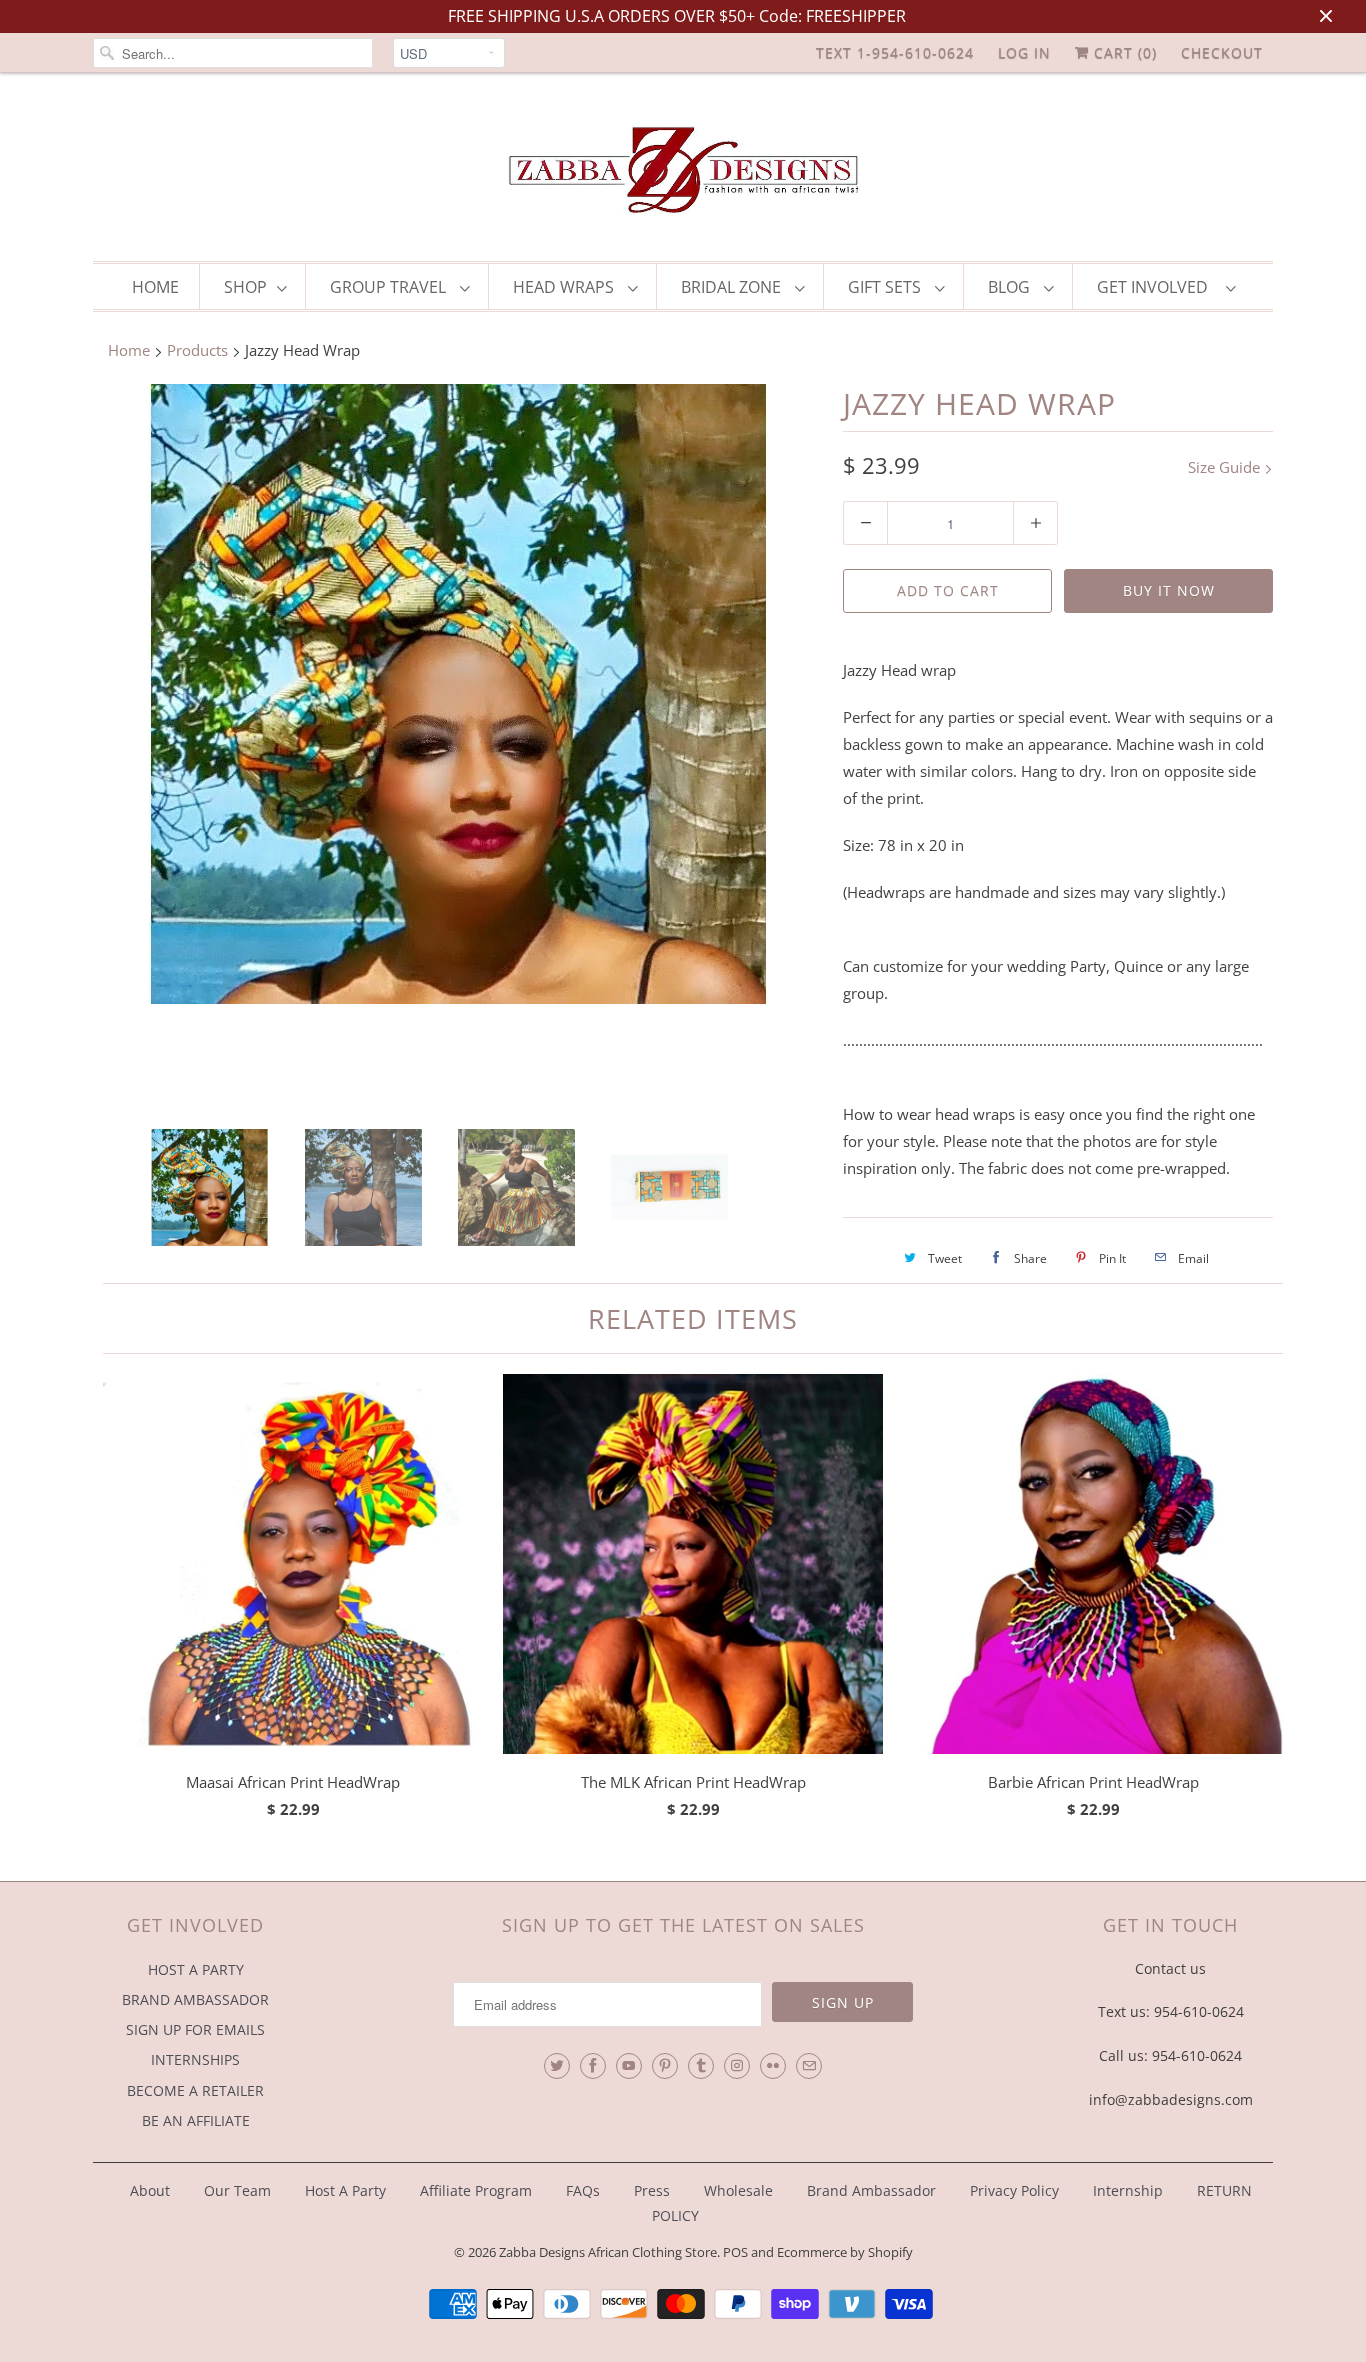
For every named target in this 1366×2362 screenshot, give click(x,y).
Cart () (1123, 52)
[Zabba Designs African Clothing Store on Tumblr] (701, 2066)
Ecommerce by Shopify (845, 2252)
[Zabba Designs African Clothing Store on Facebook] (593, 2066)
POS (735, 2252)
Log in (1024, 52)
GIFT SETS (886, 287)
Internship (1128, 2190)
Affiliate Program (476, 2190)
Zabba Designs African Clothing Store (608, 2252)
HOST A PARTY (196, 1969)
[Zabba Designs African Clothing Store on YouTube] (629, 2066)
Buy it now (1169, 590)
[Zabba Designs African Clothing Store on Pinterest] (665, 2066)
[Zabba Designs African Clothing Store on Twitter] (557, 2066)
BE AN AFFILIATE (196, 2120)
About (152, 2190)
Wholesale (738, 2190)
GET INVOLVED (1156, 287)
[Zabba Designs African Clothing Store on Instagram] (737, 2066)
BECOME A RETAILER (195, 2090)
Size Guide (1226, 467)
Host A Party (345, 2190)
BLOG (1011, 287)
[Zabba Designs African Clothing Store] (683, 172)
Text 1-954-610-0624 (895, 52)
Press (652, 2190)
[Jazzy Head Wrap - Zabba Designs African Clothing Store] (458, 694)
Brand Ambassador (871, 2190)
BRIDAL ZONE (733, 287)
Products (197, 350)
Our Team (237, 2190)
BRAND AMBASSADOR (195, 1999)
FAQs (583, 2190)
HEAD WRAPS (565, 287)
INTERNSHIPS (195, 2059)
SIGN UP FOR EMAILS (195, 2029)
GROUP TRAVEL (390, 287)
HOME (155, 287)
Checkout (1222, 52)
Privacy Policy (1014, 2190)
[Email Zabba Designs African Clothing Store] (809, 2066)
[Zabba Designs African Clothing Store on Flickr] (773, 2066)
